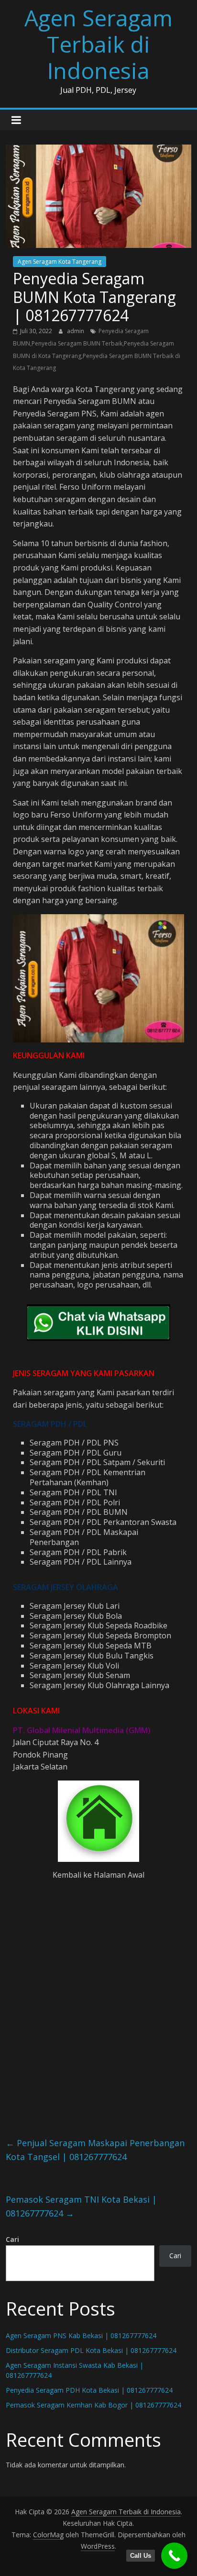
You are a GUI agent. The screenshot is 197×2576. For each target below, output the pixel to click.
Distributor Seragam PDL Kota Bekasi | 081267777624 (91, 2350)
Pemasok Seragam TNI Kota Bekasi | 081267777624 (81, 2206)
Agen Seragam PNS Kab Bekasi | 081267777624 (81, 2335)
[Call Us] (174, 2556)
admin (76, 331)
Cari (12, 2239)
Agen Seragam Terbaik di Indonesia (98, 44)
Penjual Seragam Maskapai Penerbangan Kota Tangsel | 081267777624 (95, 2150)
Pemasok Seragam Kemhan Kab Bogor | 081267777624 (93, 2405)
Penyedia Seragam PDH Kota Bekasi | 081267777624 (89, 2390)
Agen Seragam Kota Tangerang (60, 262)
